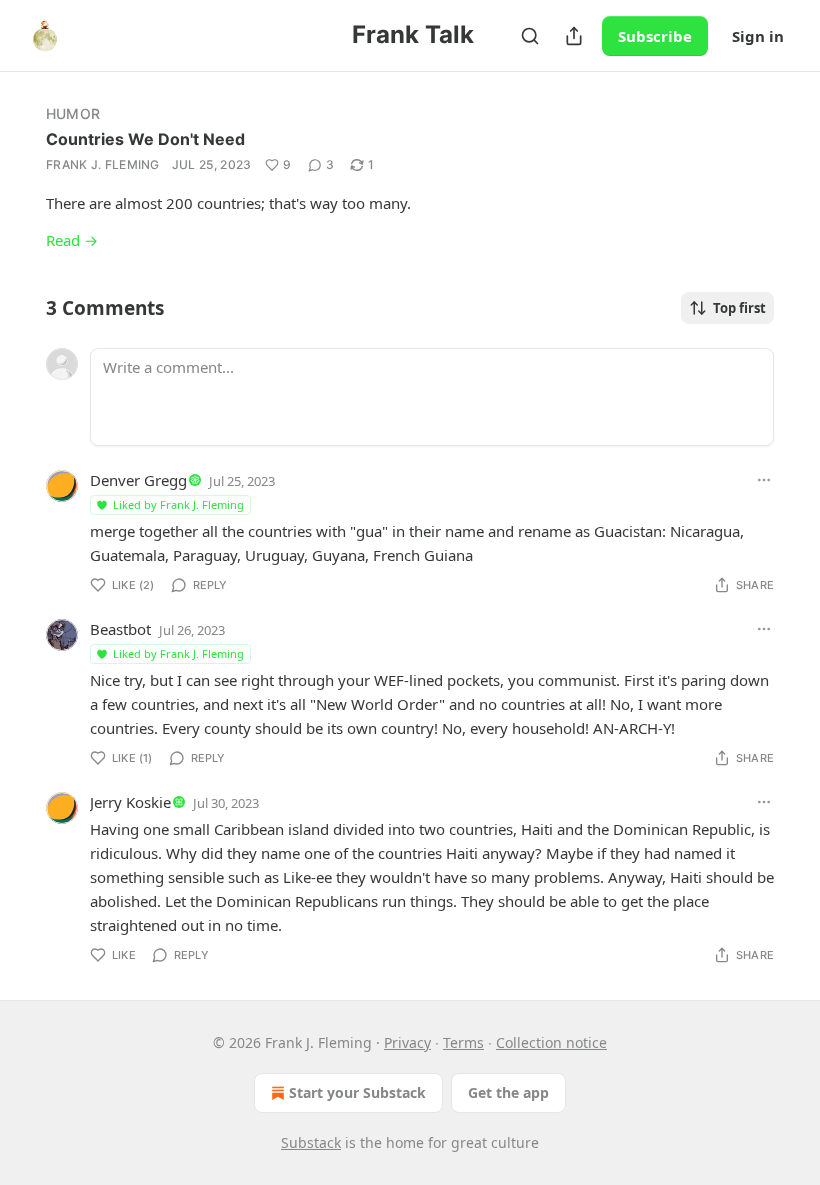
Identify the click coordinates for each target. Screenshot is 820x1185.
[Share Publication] (574, 36)
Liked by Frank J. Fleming (178, 504)
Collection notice (551, 1042)
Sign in (758, 36)
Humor (73, 113)
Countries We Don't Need (145, 139)
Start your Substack (357, 1092)
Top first (739, 308)
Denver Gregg (138, 480)
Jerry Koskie (130, 802)
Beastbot (120, 629)
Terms (463, 1042)
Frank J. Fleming (103, 164)
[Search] (530, 36)
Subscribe (655, 36)
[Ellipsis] (764, 480)
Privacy (407, 1042)
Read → (72, 240)
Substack (311, 1142)
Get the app (508, 1092)
